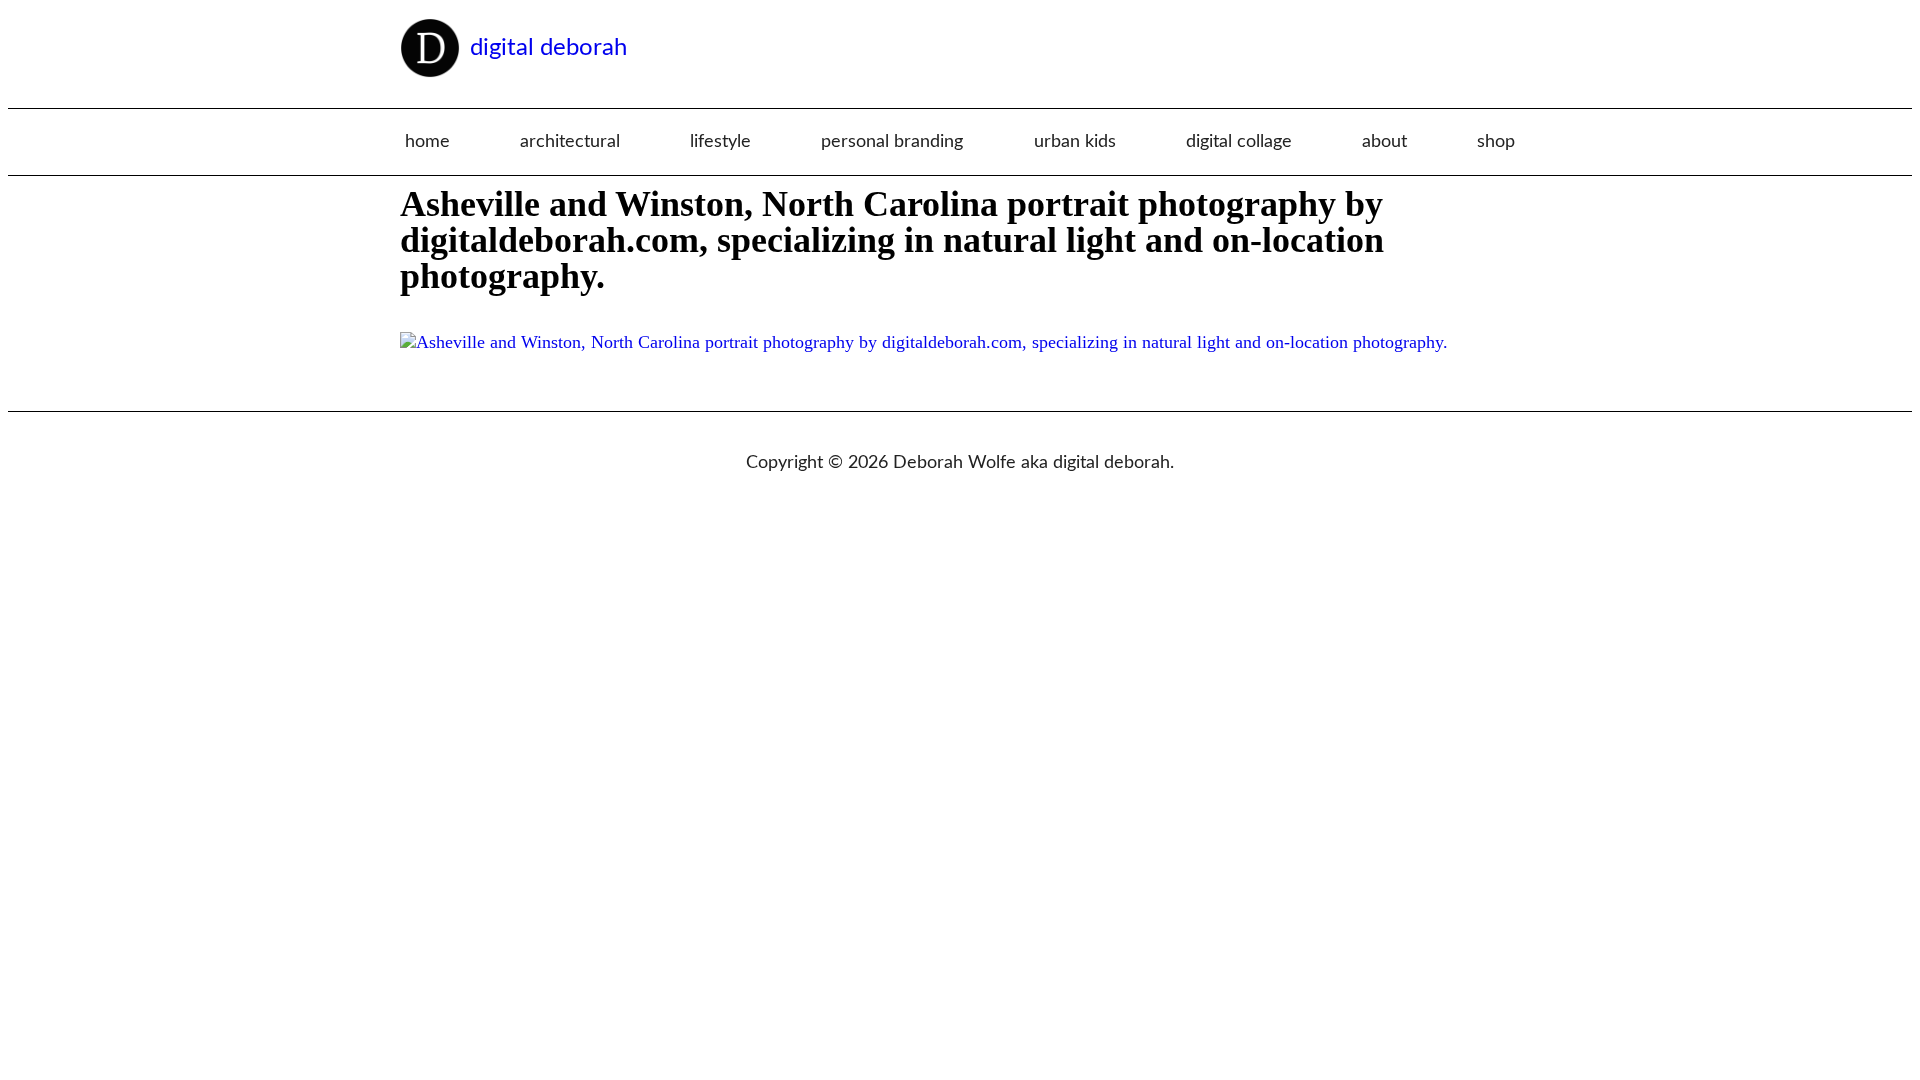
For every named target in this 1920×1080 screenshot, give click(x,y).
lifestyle (720, 142)
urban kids (1075, 142)
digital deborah (548, 48)
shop (1496, 142)
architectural (570, 142)
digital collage (1239, 142)
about (1384, 142)
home (427, 142)
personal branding (892, 142)
